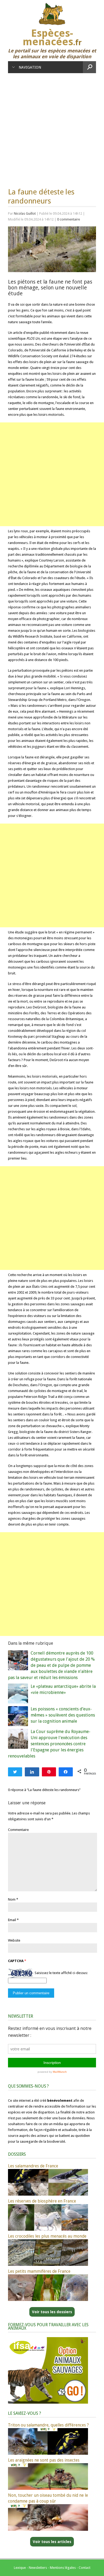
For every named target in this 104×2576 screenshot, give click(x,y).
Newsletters (38, 2568)
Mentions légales (63, 2568)
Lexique (20, 2568)
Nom (12, 1899)
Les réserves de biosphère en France (42, 2201)
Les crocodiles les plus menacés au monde (47, 2236)
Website (14, 1940)
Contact (85, 2568)
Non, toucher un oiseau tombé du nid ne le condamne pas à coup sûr (48, 2498)
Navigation (30, 67)
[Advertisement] (52, 128)
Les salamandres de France (33, 2166)
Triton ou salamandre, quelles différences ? (48, 2425)
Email (12, 1920)
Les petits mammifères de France (39, 2271)
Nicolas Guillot (25, 213)
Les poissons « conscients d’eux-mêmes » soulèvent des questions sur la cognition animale (63, 1715)
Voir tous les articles (52, 2542)
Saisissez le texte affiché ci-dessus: (61, 1973)
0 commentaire (69, 219)
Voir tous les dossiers (52, 2312)
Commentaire (18, 1830)
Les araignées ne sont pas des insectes (44, 2460)
